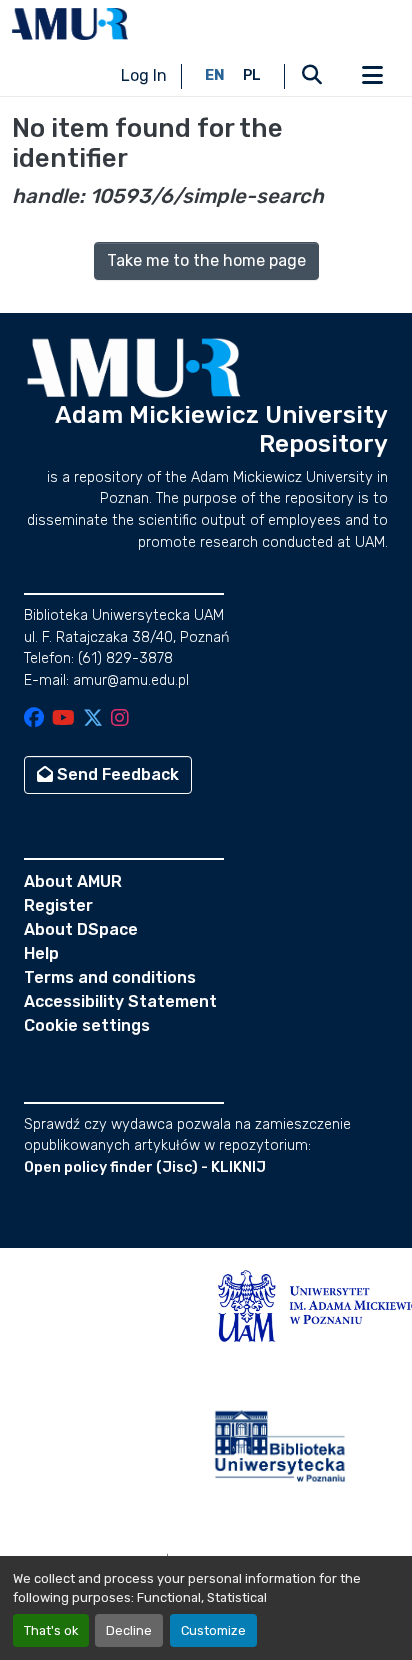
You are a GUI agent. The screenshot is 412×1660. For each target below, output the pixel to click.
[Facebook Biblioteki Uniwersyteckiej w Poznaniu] (34, 719)
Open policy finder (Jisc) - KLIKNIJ (145, 1167)
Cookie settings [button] (87, 1025)
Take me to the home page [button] (206, 260)
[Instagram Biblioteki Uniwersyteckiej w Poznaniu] (120, 719)
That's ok (51, 1630)
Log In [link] (144, 75)
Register (58, 905)
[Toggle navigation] (372, 76)
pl (252, 75)
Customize (213, 1630)
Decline (129, 1630)
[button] (70, 24)
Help (41, 953)
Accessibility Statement (120, 1001)
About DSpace (81, 929)
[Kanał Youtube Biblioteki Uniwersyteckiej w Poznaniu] (63, 719)
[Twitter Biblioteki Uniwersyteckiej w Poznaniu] (93, 719)
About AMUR (73, 881)
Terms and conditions (110, 977)
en (215, 75)
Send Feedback (116, 774)
